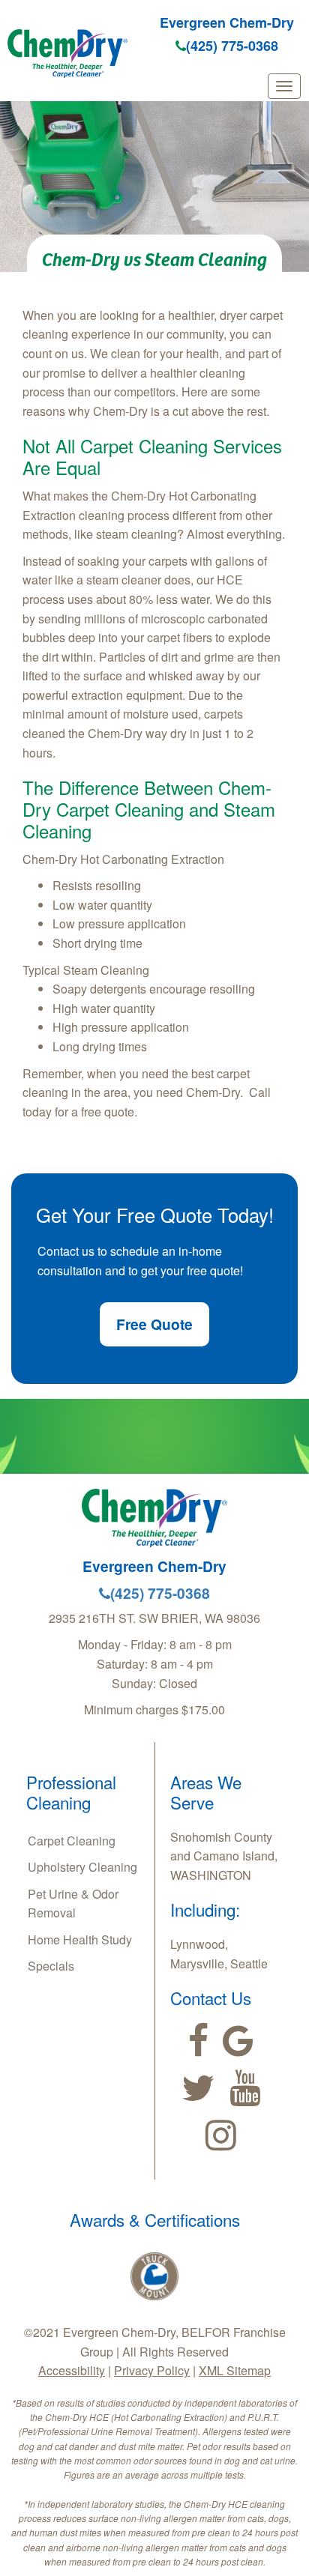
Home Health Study (80, 1939)
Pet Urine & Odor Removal (73, 1904)
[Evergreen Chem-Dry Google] (238, 2041)
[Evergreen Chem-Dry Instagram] (221, 2135)
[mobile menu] (284, 86)
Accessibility (72, 2370)
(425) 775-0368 (232, 46)
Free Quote (154, 1324)
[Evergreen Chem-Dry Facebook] (198, 2041)
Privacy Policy (152, 2370)
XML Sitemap (235, 2370)
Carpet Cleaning (72, 1841)
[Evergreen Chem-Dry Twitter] (198, 2088)
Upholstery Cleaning (82, 1867)
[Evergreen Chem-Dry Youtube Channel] (245, 2088)
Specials (51, 1966)
